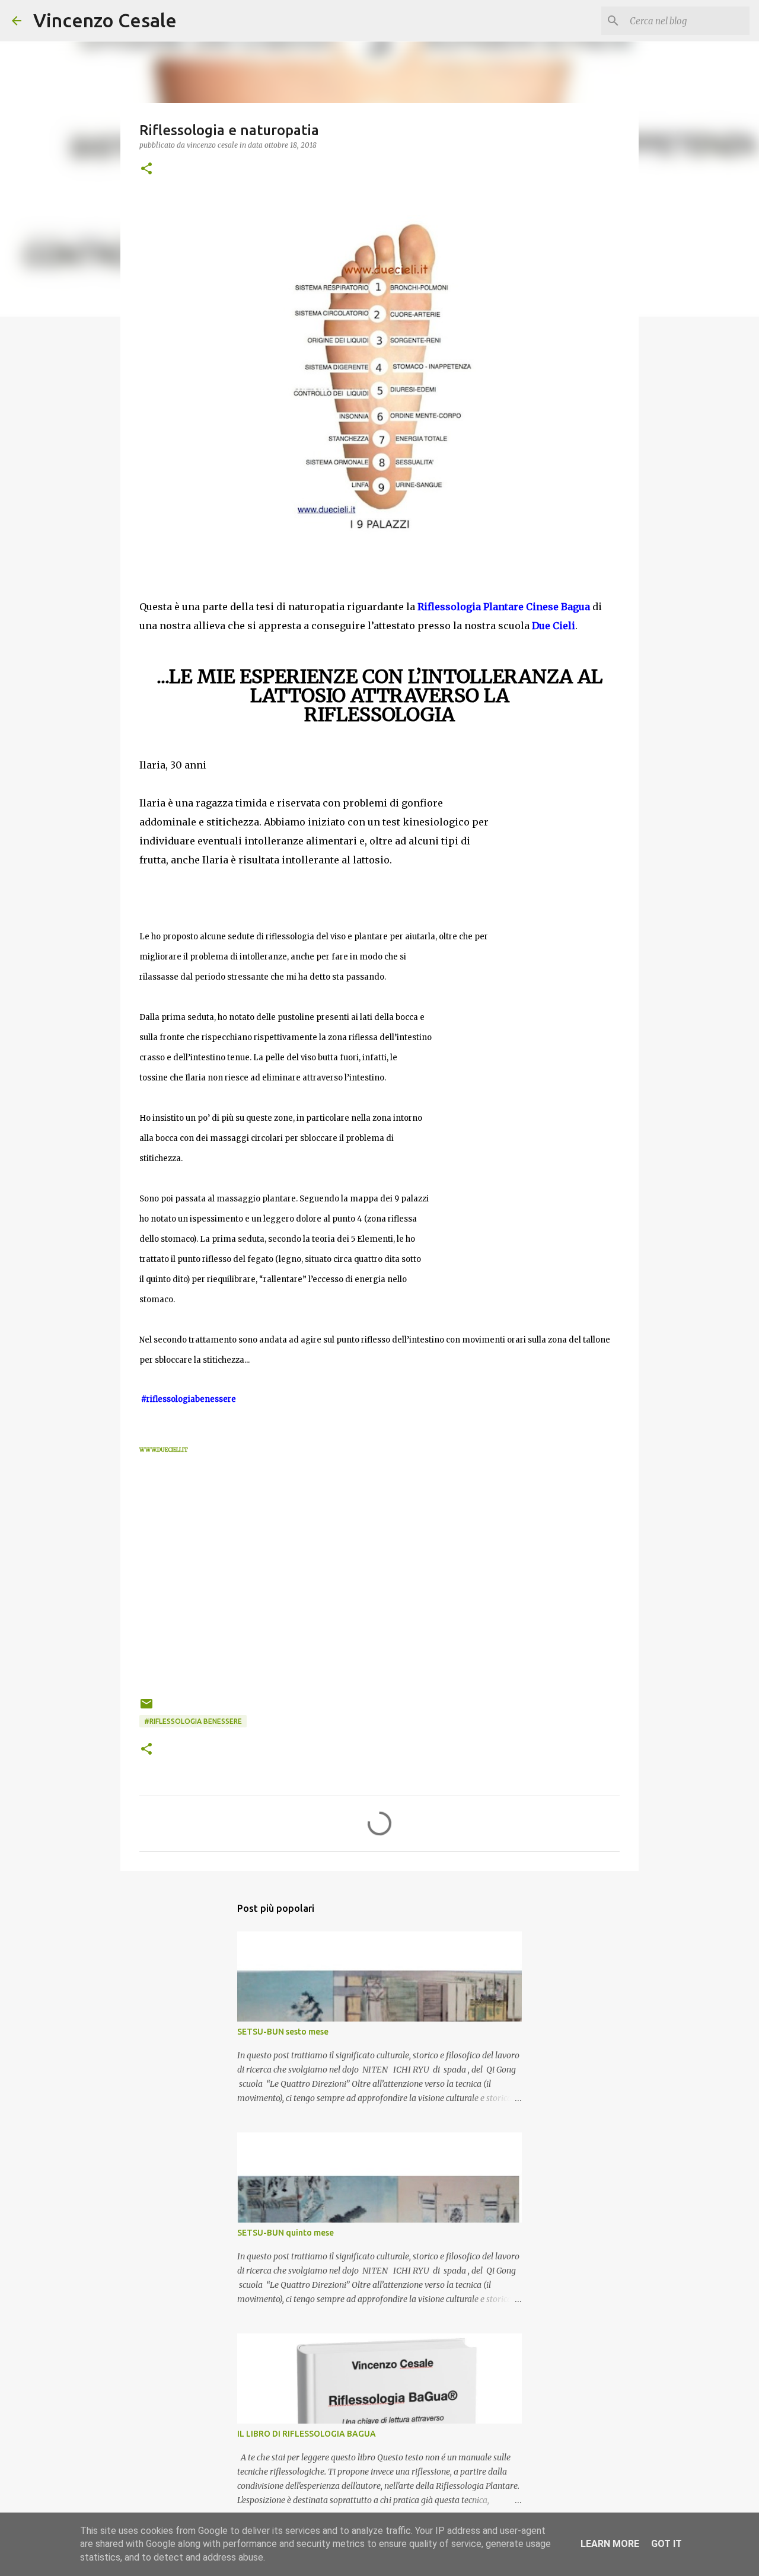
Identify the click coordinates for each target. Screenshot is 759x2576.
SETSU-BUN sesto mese (283, 2032)
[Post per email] (146, 1708)
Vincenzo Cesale (105, 20)
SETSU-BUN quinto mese (286, 2233)
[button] (146, 169)
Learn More (610, 2544)
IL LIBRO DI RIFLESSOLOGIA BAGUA (307, 2434)
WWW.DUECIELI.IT (164, 1450)
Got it (666, 2544)
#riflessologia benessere (193, 1721)
